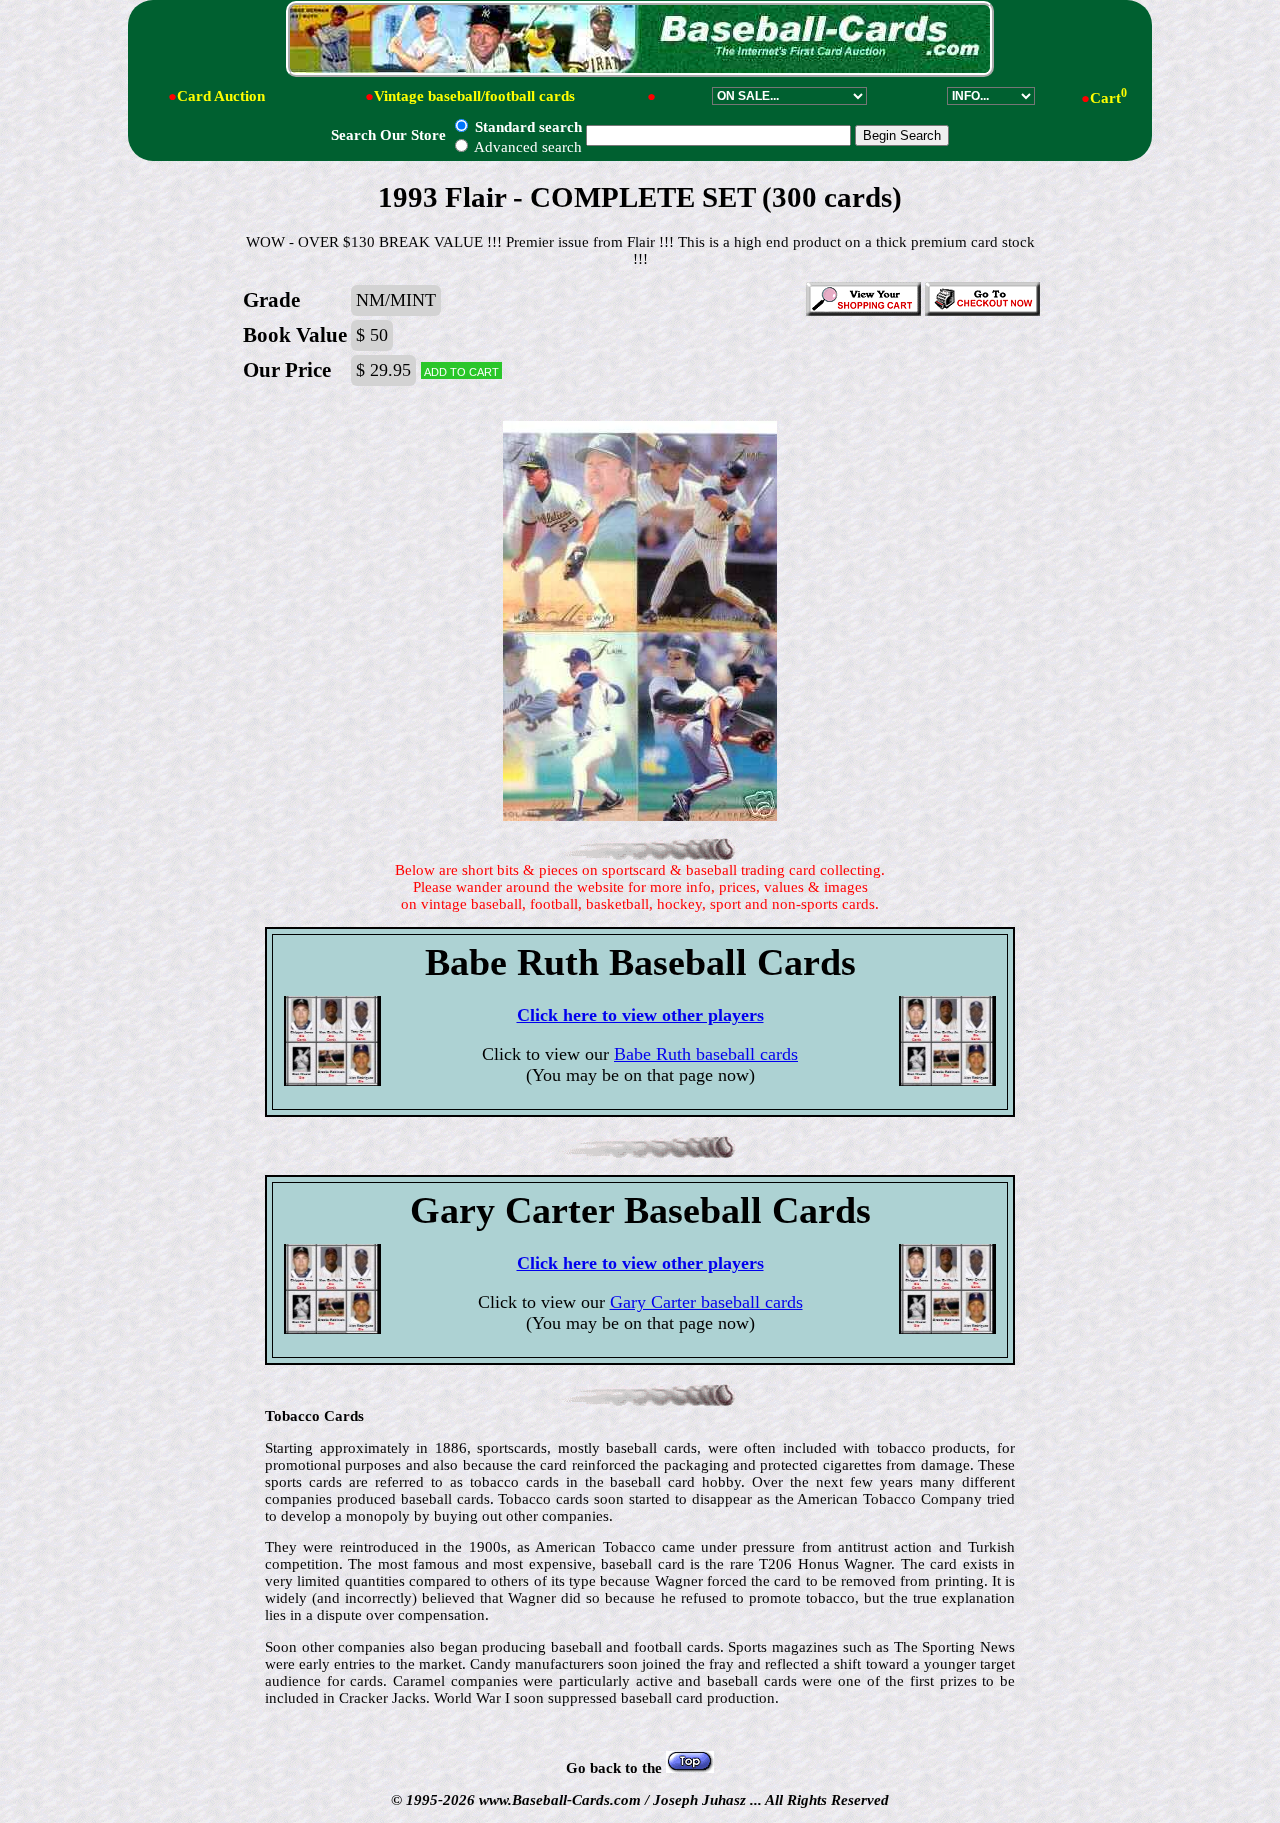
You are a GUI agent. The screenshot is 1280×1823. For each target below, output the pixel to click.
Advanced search (526, 147)
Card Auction (221, 96)
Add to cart (461, 370)
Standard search (526, 127)
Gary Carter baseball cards (706, 1302)
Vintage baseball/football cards (474, 96)
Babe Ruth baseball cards (706, 1054)
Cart (1108, 98)
